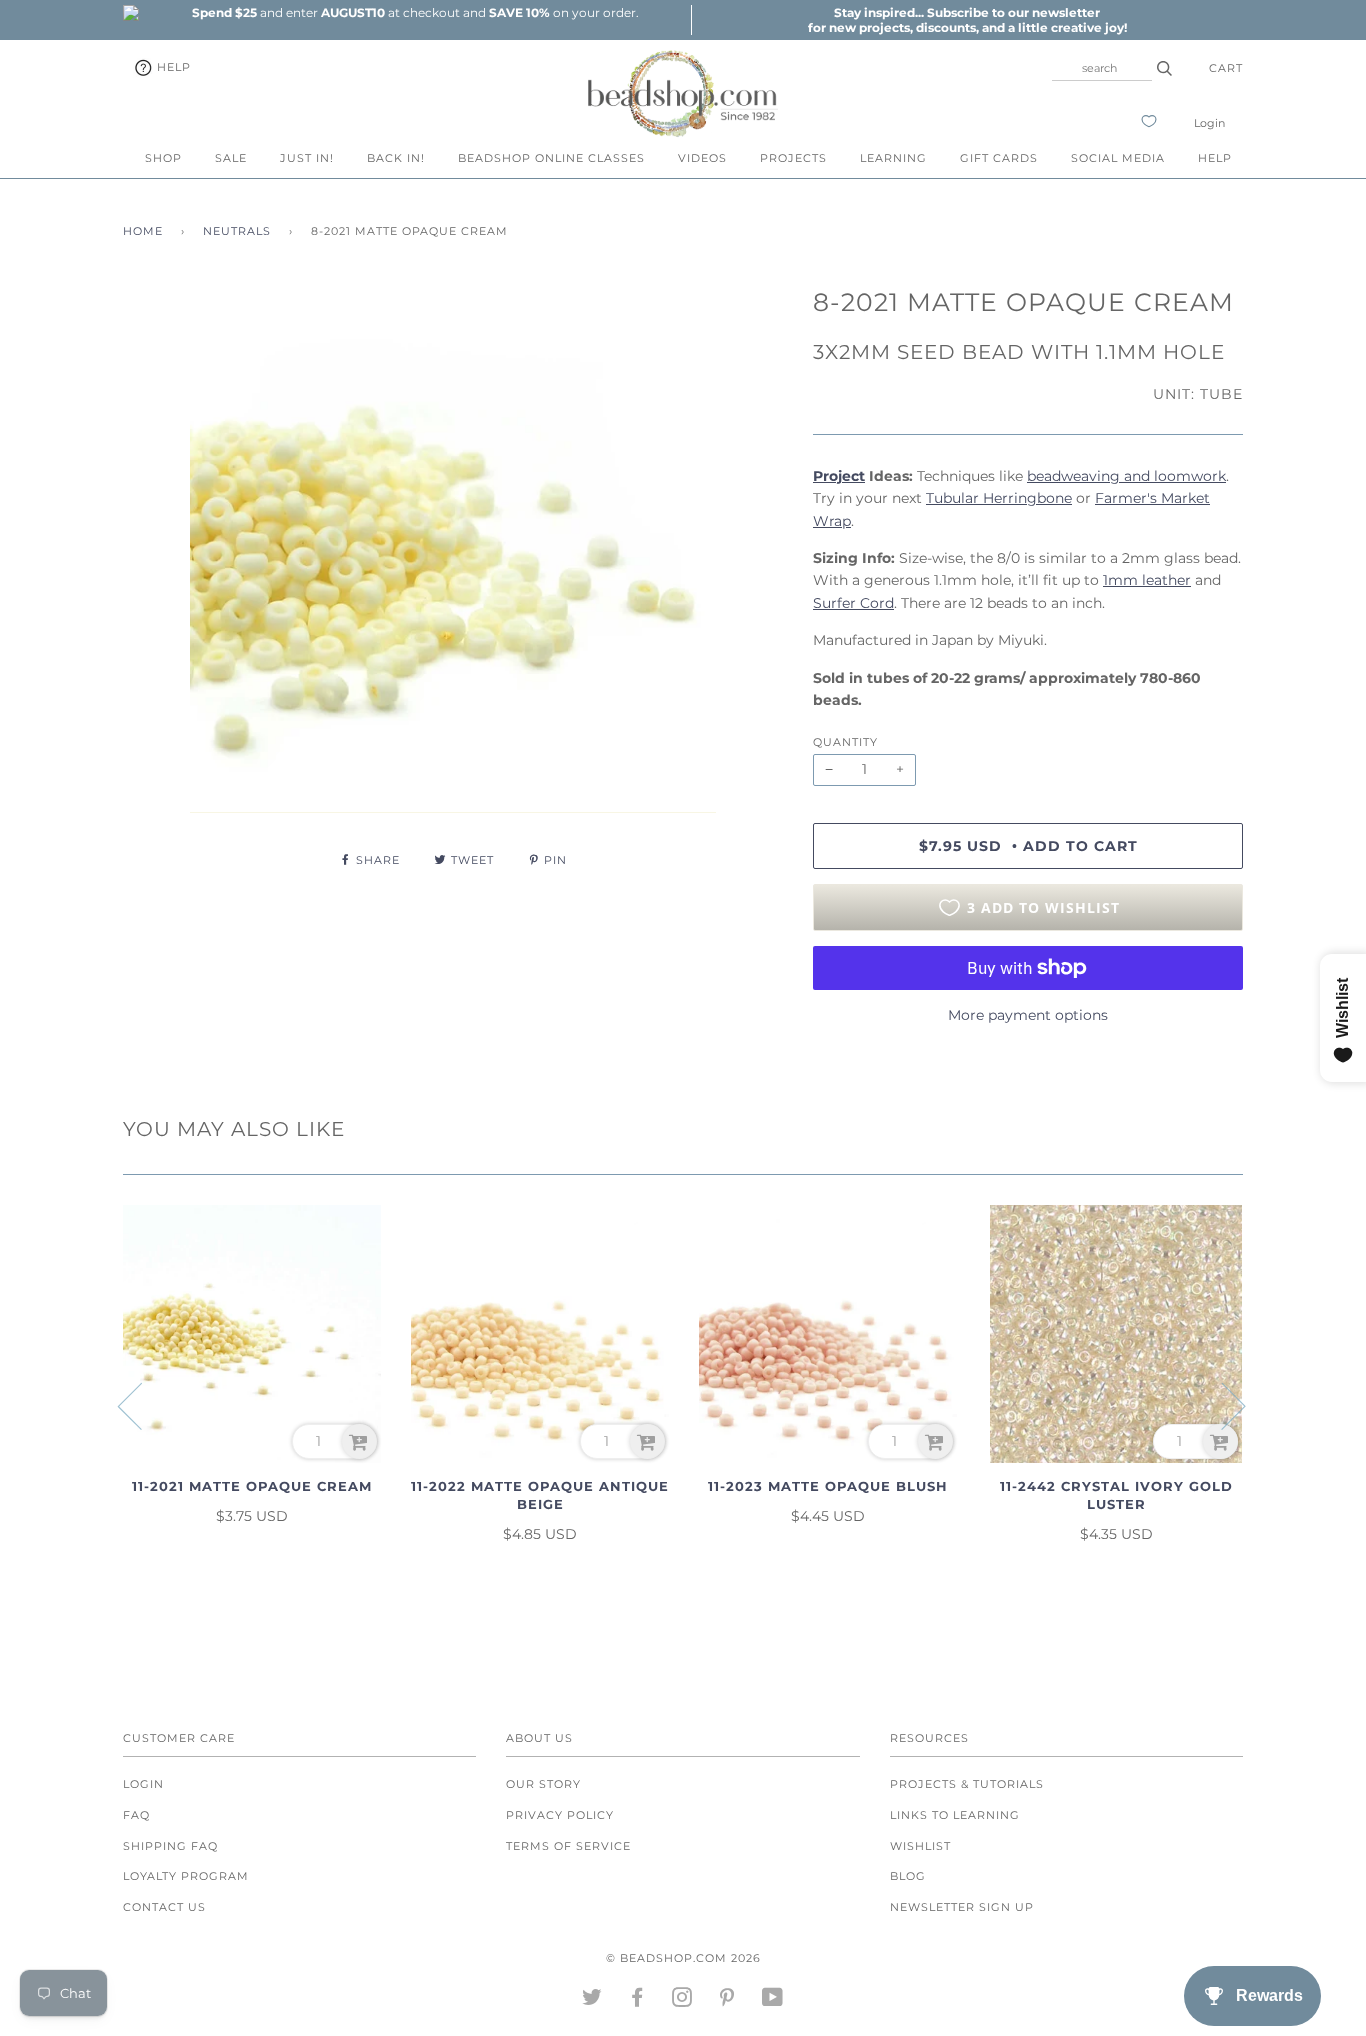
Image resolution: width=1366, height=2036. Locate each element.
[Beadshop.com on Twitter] (592, 2001)
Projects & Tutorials (967, 1784)
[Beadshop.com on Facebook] (637, 2001)
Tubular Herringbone (999, 498)
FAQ (136, 1815)
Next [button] (1221, 1405)
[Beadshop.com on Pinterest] (727, 2001)
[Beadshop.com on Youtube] (773, 2001)
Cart (1226, 68)
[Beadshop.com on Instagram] (682, 2001)
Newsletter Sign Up (962, 1907)
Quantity (845, 742)
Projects (793, 158)
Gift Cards (999, 158)
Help (172, 67)
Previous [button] (142, 1405)
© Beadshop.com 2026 (683, 1958)
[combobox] (1102, 68)
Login (1209, 123)
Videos (702, 158)
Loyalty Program (186, 1876)
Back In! (396, 158)
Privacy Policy (560, 1815)
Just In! (307, 158)
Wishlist (920, 1846)
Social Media (1118, 158)
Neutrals (237, 231)
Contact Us (164, 1907)
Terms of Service (568, 1846)
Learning (893, 158)
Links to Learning (955, 1815)
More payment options (1028, 1015)
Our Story (543, 1784)
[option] (415, 12)
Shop (163, 158)
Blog (908, 1876)
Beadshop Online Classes (551, 158)
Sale (231, 158)
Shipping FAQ (170, 1846)
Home (143, 231)
